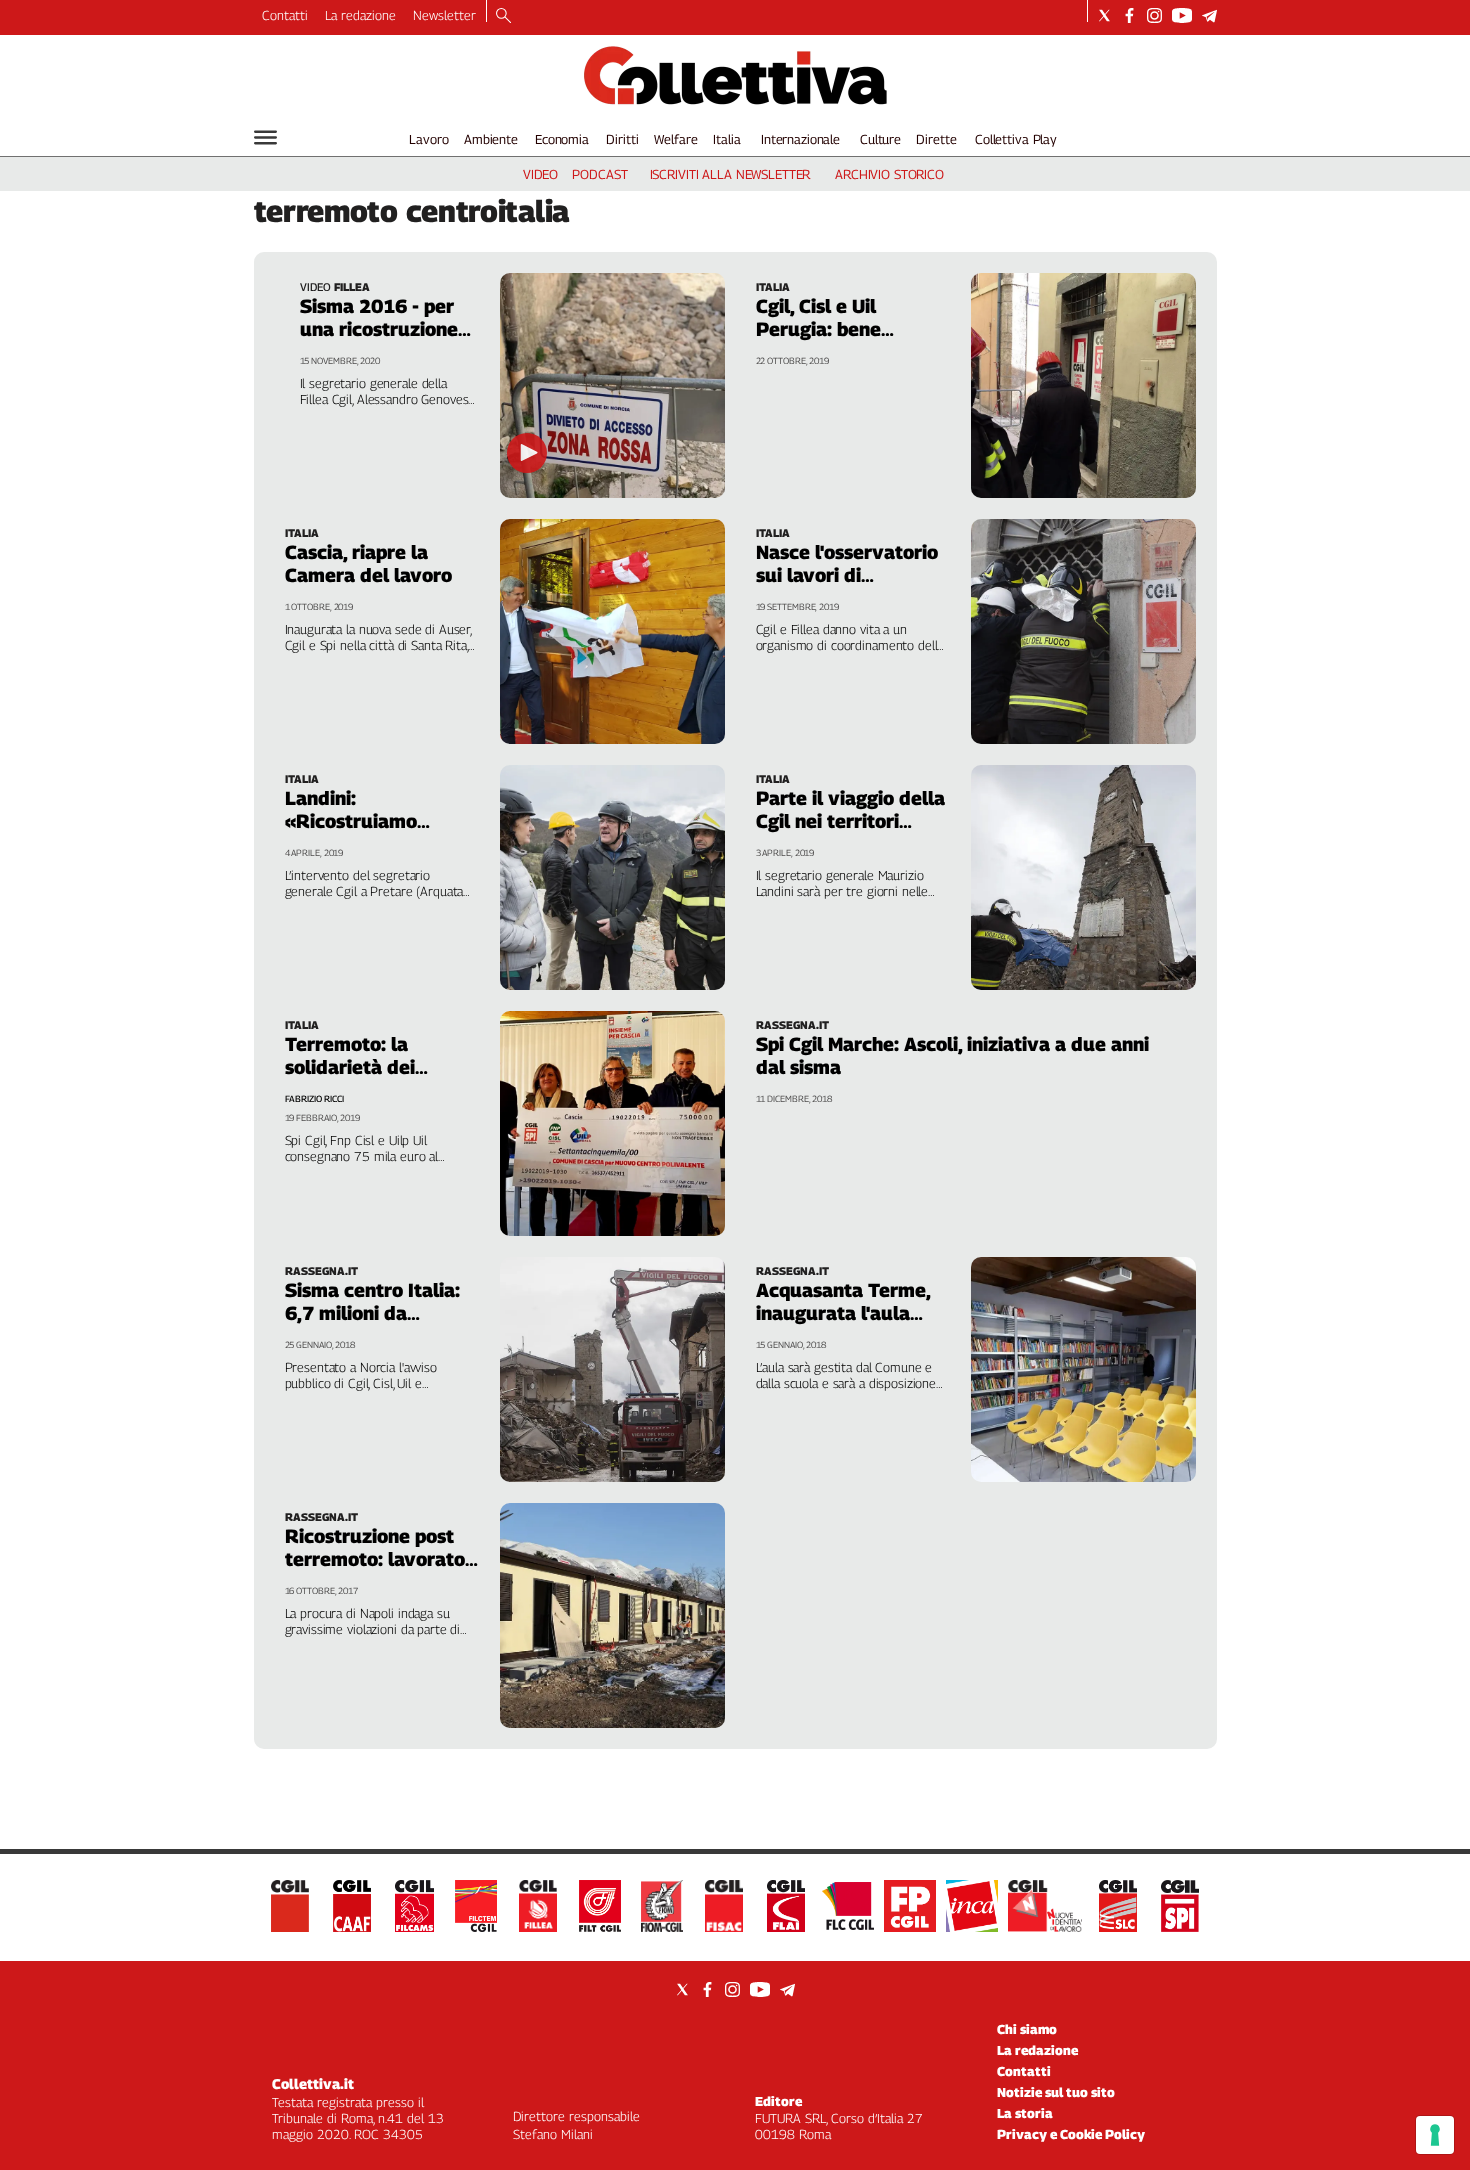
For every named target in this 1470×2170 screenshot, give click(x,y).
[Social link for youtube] (1182, 15)
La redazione (360, 15)
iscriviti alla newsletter (730, 174)
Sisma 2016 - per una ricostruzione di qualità (379, 329)
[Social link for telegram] (1209, 15)
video (540, 174)
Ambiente (491, 139)
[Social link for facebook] (1129, 15)
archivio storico (889, 174)
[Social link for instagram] (1154, 15)
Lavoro (428, 139)
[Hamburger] (265, 137)
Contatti (285, 15)
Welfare (675, 139)
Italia (726, 139)
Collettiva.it (313, 2083)
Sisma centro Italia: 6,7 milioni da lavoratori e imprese (376, 1313)
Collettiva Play (1016, 139)
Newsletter (444, 15)
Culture (880, 139)
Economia (562, 139)
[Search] (503, 17)
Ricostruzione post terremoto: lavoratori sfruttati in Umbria (381, 1559)
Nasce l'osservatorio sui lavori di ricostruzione (847, 575)
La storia (1025, 2113)
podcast (599, 174)
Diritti (622, 139)
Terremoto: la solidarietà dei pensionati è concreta (350, 1078)
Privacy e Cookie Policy (1071, 2134)
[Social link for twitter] (1104, 15)
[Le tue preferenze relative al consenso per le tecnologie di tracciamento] (1435, 2135)
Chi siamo (1027, 2029)
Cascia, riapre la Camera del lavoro (368, 563)
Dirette (936, 139)
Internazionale (800, 139)
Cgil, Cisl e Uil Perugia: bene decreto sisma (819, 329)
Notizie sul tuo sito (1056, 2092)
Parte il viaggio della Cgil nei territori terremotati (850, 821)
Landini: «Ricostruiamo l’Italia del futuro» (368, 821)
